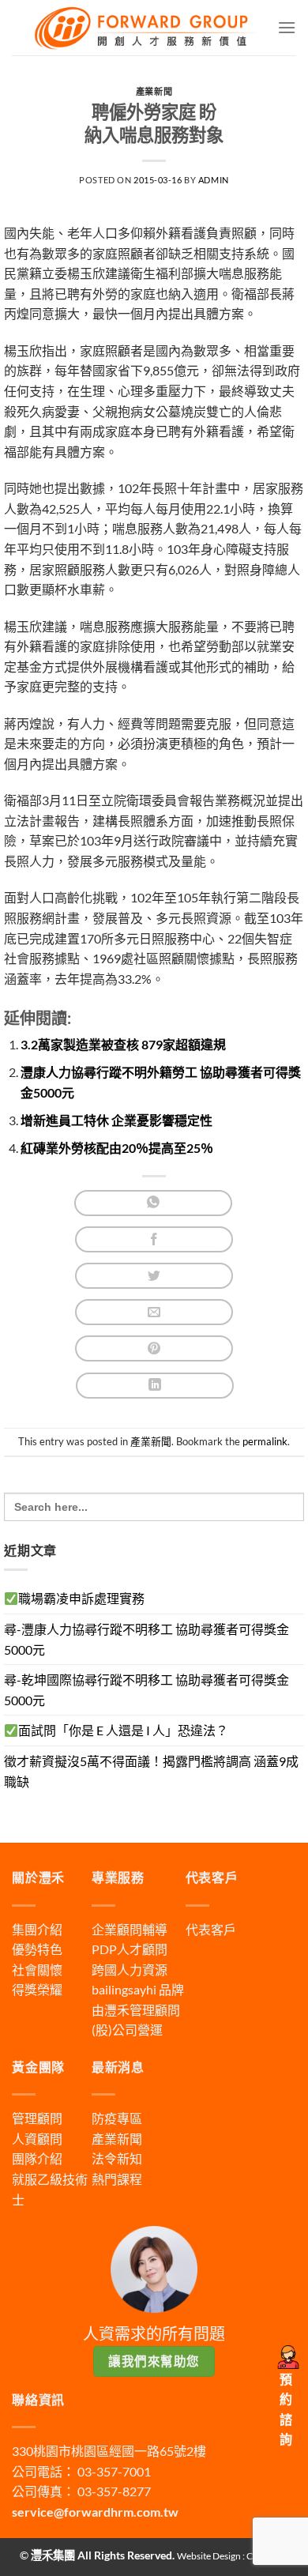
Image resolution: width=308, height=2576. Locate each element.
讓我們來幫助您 (154, 2361)
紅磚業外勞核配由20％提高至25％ (117, 1148)
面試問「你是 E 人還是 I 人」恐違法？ (123, 1730)
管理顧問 (37, 2118)
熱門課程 (117, 2179)
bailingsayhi (124, 1989)
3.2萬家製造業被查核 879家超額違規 (123, 1044)
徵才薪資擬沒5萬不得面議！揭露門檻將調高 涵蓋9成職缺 (151, 1771)
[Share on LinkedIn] (155, 1386)
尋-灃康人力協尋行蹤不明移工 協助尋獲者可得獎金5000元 (146, 1639)
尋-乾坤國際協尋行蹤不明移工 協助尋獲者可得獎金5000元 (146, 1690)
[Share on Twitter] (154, 1276)
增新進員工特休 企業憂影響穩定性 (116, 1120)
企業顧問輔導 (130, 1929)
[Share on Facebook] (154, 1239)
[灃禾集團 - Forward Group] (145, 27)
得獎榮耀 (37, 1989)
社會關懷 (37, 1970)
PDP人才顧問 (130, 1949)
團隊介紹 (37, 2158)
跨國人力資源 (130, 1970)
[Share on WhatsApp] (153, 1203)
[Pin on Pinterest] (154, 1348)
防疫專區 (117, 2118)
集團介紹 (37, 1929)
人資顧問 (37, 2139)
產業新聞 (154, 91)
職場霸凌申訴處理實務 (81, 1598)
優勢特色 (37, 1949)
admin (214, 180)
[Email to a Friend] (154, 1312)
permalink (265, 1441)
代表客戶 (211, 1929)
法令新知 (117, 2158)
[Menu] (287, 27)
